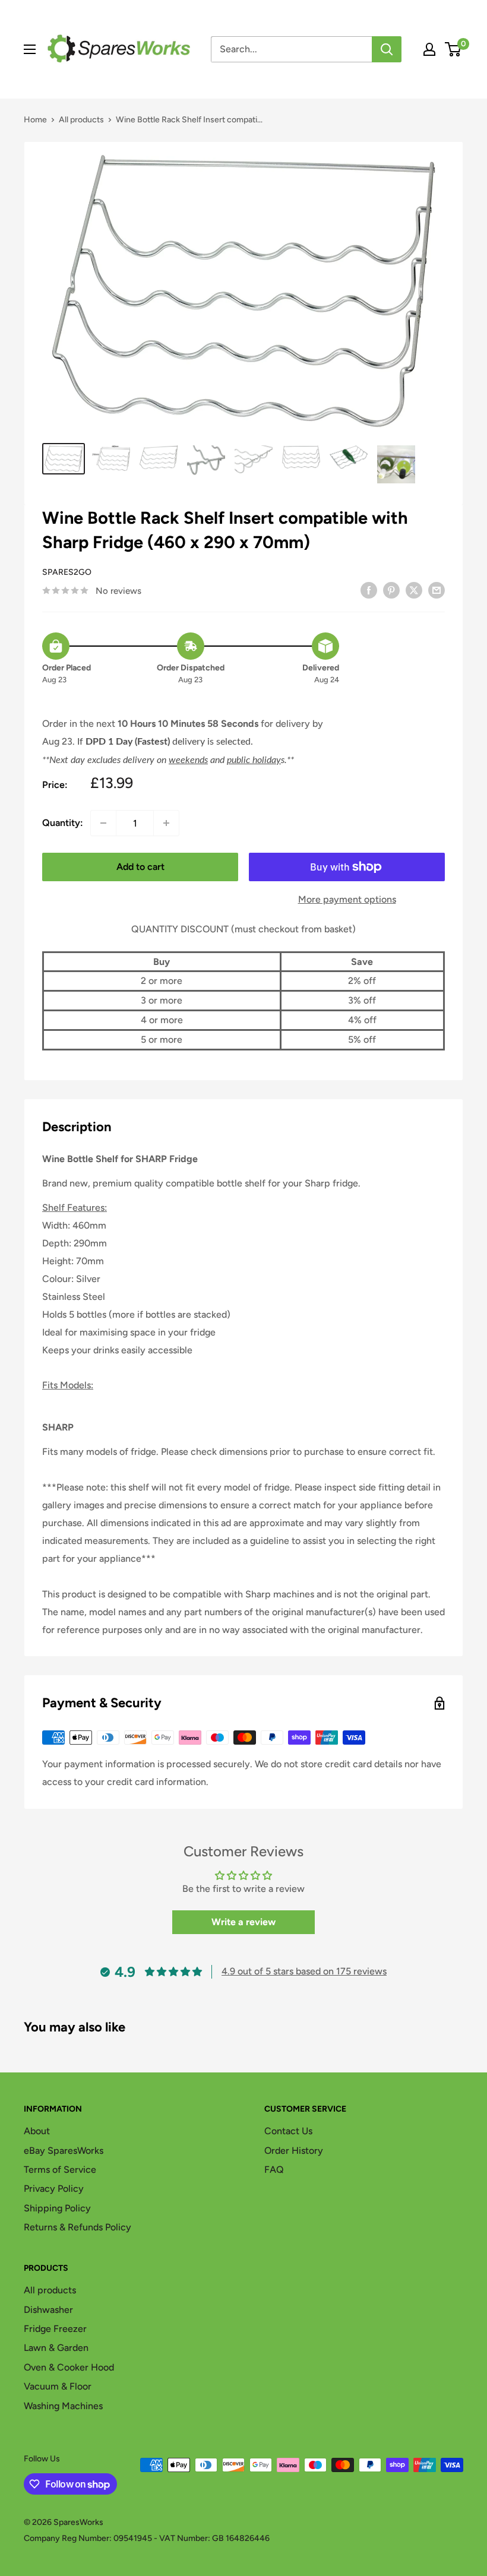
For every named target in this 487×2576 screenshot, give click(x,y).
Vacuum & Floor (58, 2386)
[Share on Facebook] (369, 590)
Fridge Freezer (55, 2329)
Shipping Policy (57, 2208)
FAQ (274, 2170)
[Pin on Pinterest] (391, 590)
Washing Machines (63, 2406)
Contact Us (288, 2131)
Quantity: (63, 823)
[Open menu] (30, 49)
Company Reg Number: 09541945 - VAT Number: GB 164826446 (147, 2538)
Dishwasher (48, 2310)
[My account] (429, 49)
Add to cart (140, 867)
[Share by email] (437, 590)
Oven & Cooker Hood (69, 2367)
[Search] (387, 49)
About (37, 2131)
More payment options (347, 899)
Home (35, 120)
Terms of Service (60, 2170)
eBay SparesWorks (64, 2151)
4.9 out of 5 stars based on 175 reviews (304, 1971)
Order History (294, 2151)
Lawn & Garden (56, 2348)
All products (81, 120)
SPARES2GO (67, 572)
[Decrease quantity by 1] (103, 823)
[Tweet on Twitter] (414, 590)
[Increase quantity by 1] (166, 823)
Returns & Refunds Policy (78, 2227)
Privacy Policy (54, 2189)
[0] (453, 49)
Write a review (243, 1922)
